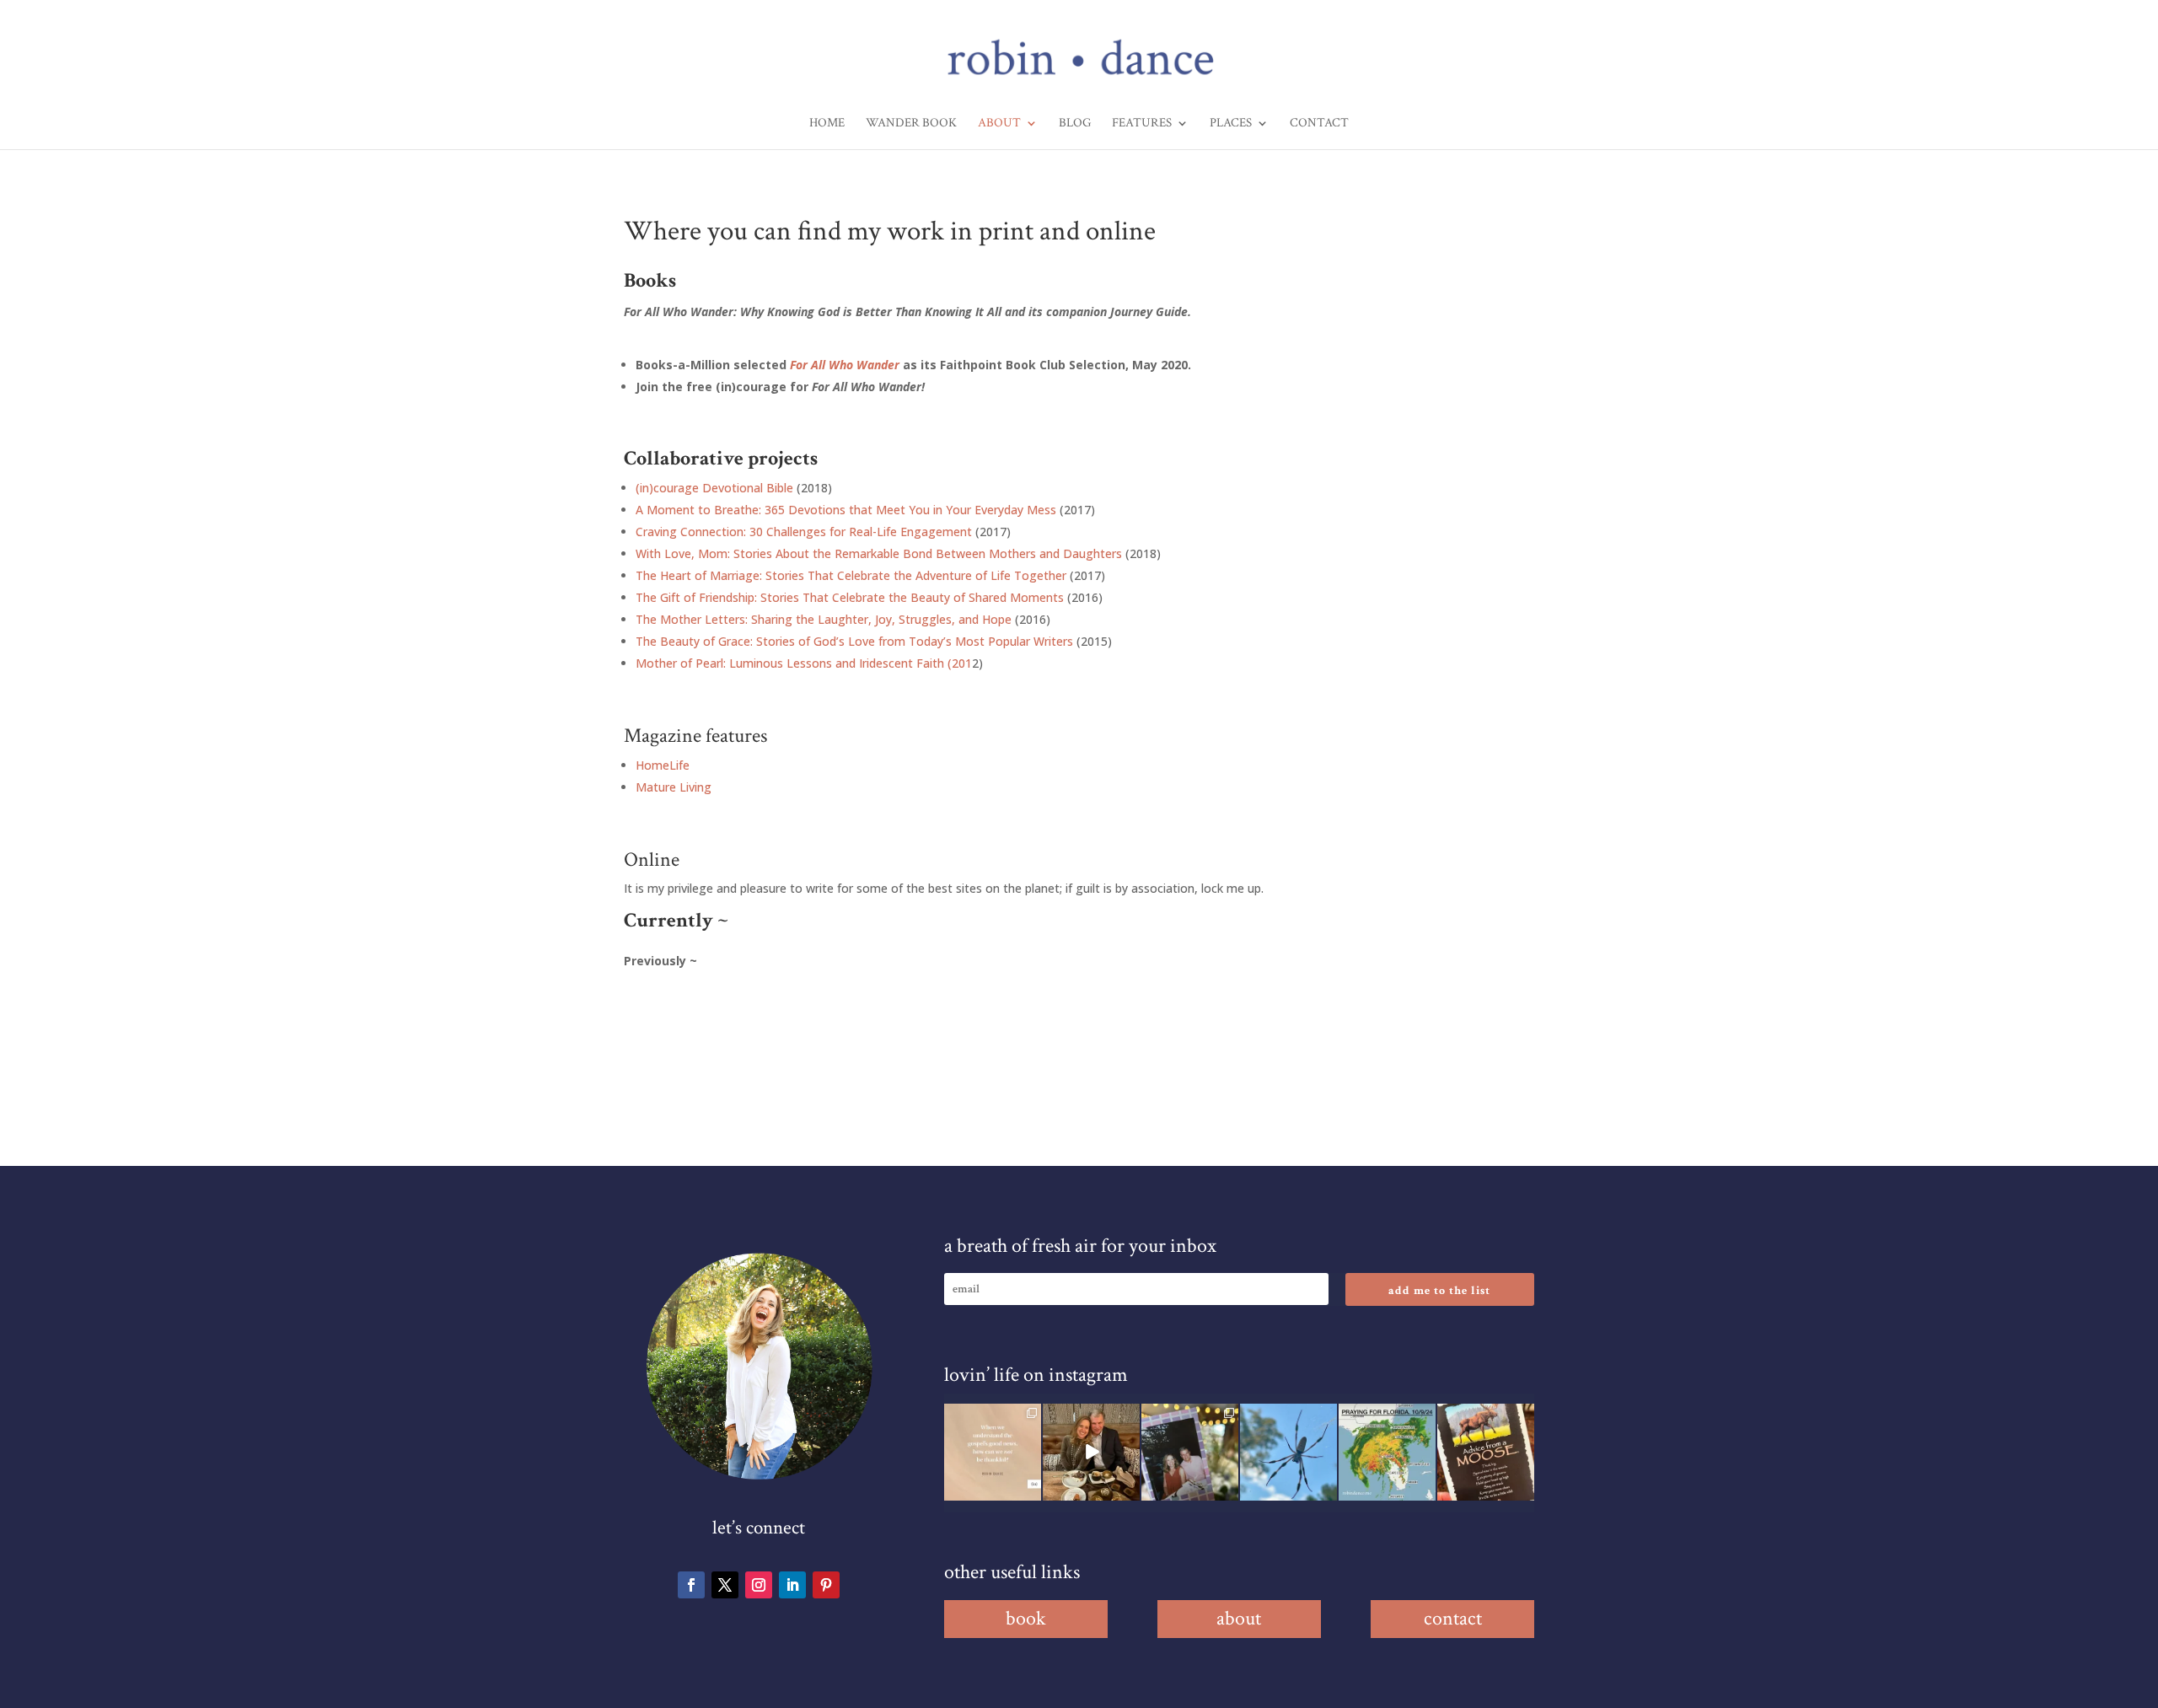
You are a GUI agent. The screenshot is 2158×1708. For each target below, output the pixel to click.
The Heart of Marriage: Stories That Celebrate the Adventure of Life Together (851, 575)
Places (1231, 124)
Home (827, 124)
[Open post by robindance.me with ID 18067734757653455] (1288, 1452)
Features (1142, 124)
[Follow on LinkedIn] (792, 1585)
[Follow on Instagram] (759, 1585)
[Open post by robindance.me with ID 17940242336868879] (1387, 1452)
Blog (1075, 124)
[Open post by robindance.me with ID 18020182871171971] (1486, 1452)
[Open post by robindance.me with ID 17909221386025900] (1091, 1452)
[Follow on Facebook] (691, 1585)
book (1026, 1618)
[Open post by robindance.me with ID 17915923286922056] (1190, 1452)
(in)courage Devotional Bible (714, 488)
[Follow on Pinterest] (826, 1585)
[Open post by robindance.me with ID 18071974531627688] (993, 1452)
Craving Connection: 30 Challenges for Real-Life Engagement (804, 532)
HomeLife (663, 765)
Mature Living (674, 787)
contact (1453, 1618)
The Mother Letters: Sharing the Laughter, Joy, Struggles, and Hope (824, 619)
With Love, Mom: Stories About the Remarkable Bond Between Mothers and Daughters (879, 553)
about (1239, 1618)
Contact (1319, 124)
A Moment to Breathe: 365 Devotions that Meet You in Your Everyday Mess (846, 510)
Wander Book (911, 124)
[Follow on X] (725, 1585)
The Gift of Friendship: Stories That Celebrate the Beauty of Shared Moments (850, 597)
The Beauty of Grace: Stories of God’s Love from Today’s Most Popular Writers (854, 641)
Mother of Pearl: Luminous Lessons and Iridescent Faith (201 (804, 663)
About (999, 124)
